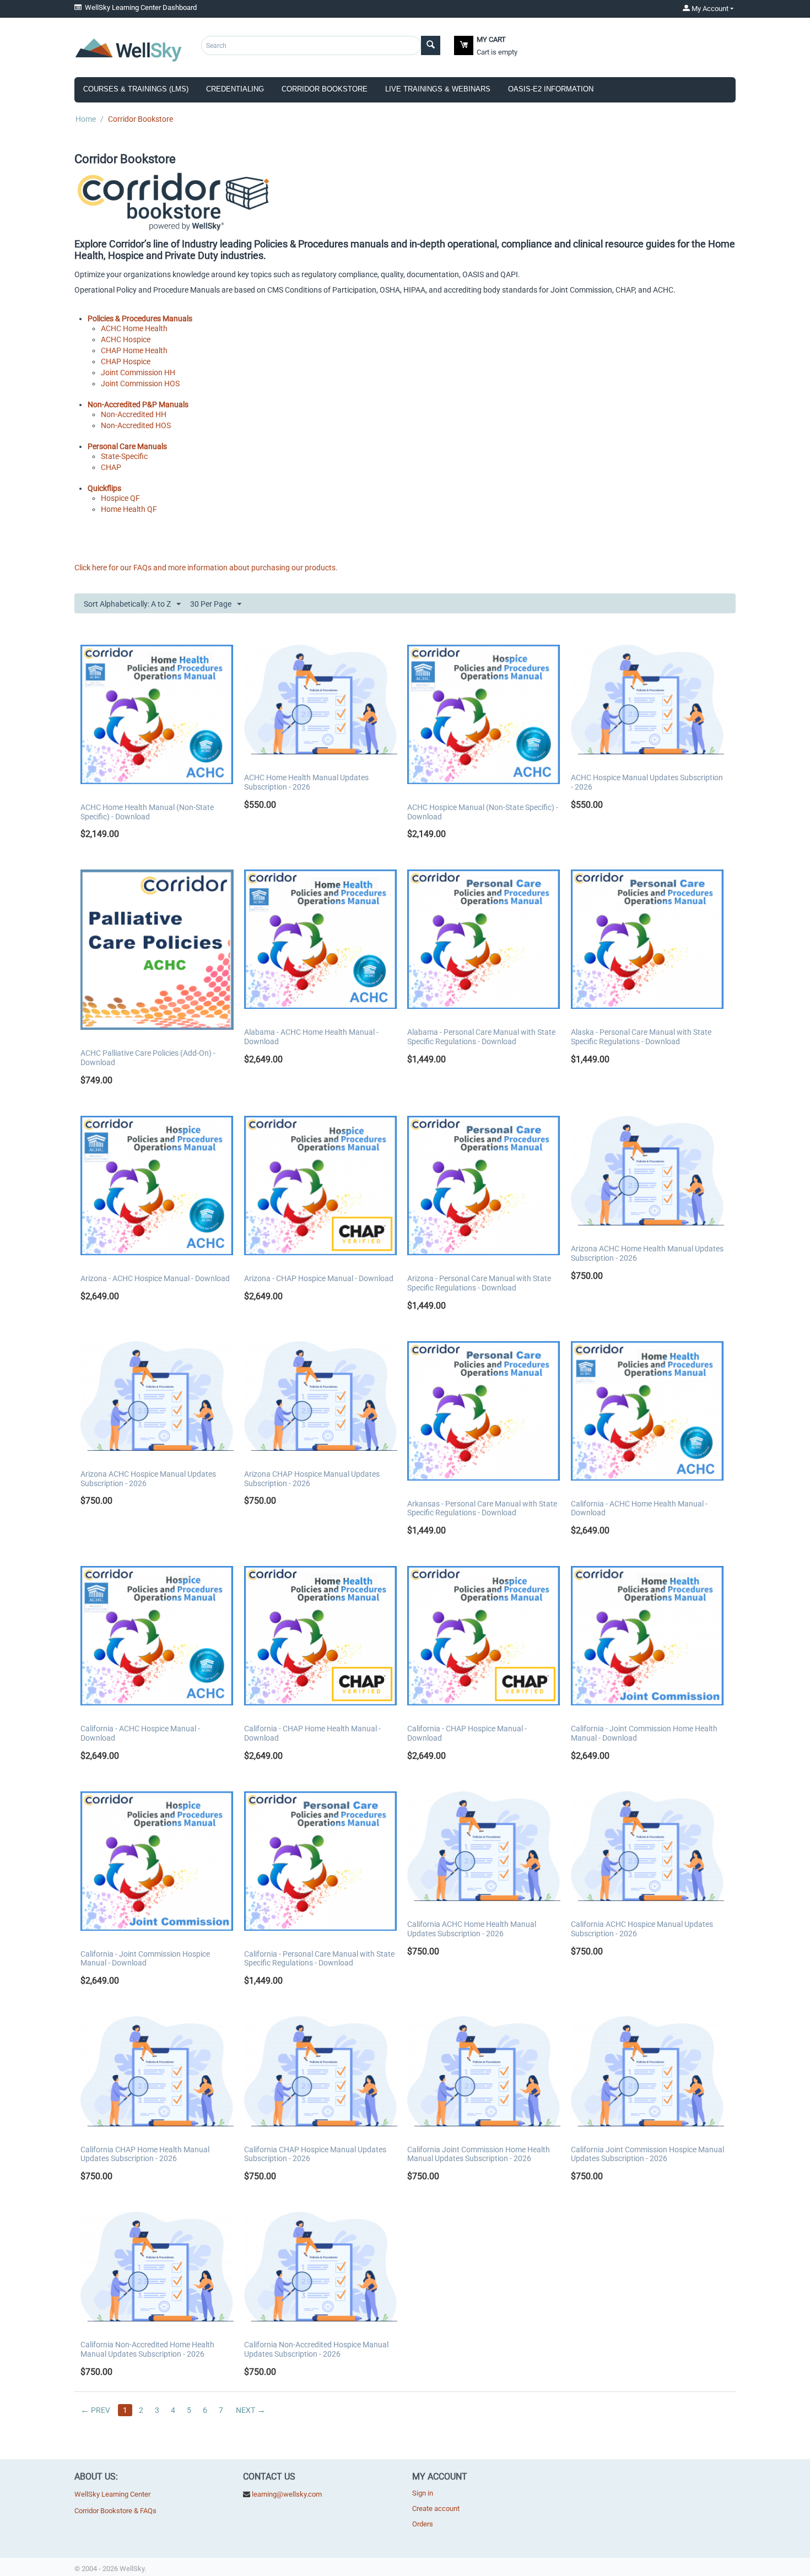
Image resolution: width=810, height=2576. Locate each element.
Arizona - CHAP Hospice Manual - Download (319, 1278)
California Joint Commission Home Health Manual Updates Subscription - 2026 (479, 2154)
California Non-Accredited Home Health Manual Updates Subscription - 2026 (147, 2349)
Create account (436, 2509)
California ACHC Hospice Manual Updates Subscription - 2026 (642, 1929)
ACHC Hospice (126, 339)
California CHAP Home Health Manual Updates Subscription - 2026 (145, 2154)
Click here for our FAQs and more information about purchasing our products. (206, 568)
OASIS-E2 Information (551, 89)
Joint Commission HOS (140, 384)
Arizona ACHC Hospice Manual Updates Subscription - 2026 (148, 1479)
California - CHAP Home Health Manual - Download (312, 1733)
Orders (423, 2524)
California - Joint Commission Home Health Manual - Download (644, 1733)
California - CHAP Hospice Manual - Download (467, 1733)
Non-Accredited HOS (136, 425)
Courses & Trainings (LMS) (136, 89)
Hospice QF (120, 498)
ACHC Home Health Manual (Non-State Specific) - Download (147, 812)
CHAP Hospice (126, 361)
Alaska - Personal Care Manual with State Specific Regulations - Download (641, 1037)
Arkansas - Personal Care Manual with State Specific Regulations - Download (482, 1508)
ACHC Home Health (134, 328)
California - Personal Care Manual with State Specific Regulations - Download (319, 1959)
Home (86, 119)
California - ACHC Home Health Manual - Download (639, 1508)
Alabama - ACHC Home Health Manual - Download (311, 1037)
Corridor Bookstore (325, 89)
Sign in (423, 2493)
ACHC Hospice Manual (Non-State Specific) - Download (483, 812)
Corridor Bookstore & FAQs (115, 2511)
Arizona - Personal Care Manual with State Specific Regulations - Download (479, 1283)
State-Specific (124, 456)
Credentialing (235, 89)
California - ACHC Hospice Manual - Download (140, 1733)
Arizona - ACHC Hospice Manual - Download (155, 1278)
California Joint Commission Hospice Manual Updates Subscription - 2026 (647, 2154)
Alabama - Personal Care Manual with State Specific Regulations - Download (481, 1037)
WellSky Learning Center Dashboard (139, 7)
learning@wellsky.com (287, 2494)
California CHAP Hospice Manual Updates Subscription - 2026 (315, 2154)
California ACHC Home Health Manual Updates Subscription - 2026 (472, 1929)
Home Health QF (129, 509)
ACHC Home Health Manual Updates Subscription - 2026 (306, 782)
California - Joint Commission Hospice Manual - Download (145, 1959)
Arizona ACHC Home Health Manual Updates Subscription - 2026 (647, 1253)
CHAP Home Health (134, 350)
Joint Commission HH (138, 372)
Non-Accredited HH (134, 414)
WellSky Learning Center (112, 2494)
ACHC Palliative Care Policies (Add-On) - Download (148, 1058)
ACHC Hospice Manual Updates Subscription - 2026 (647, 782)
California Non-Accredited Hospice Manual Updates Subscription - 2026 (316, 2349)
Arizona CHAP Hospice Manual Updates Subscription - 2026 (312, 1479)
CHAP (111, 467)
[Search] (431, 45)
